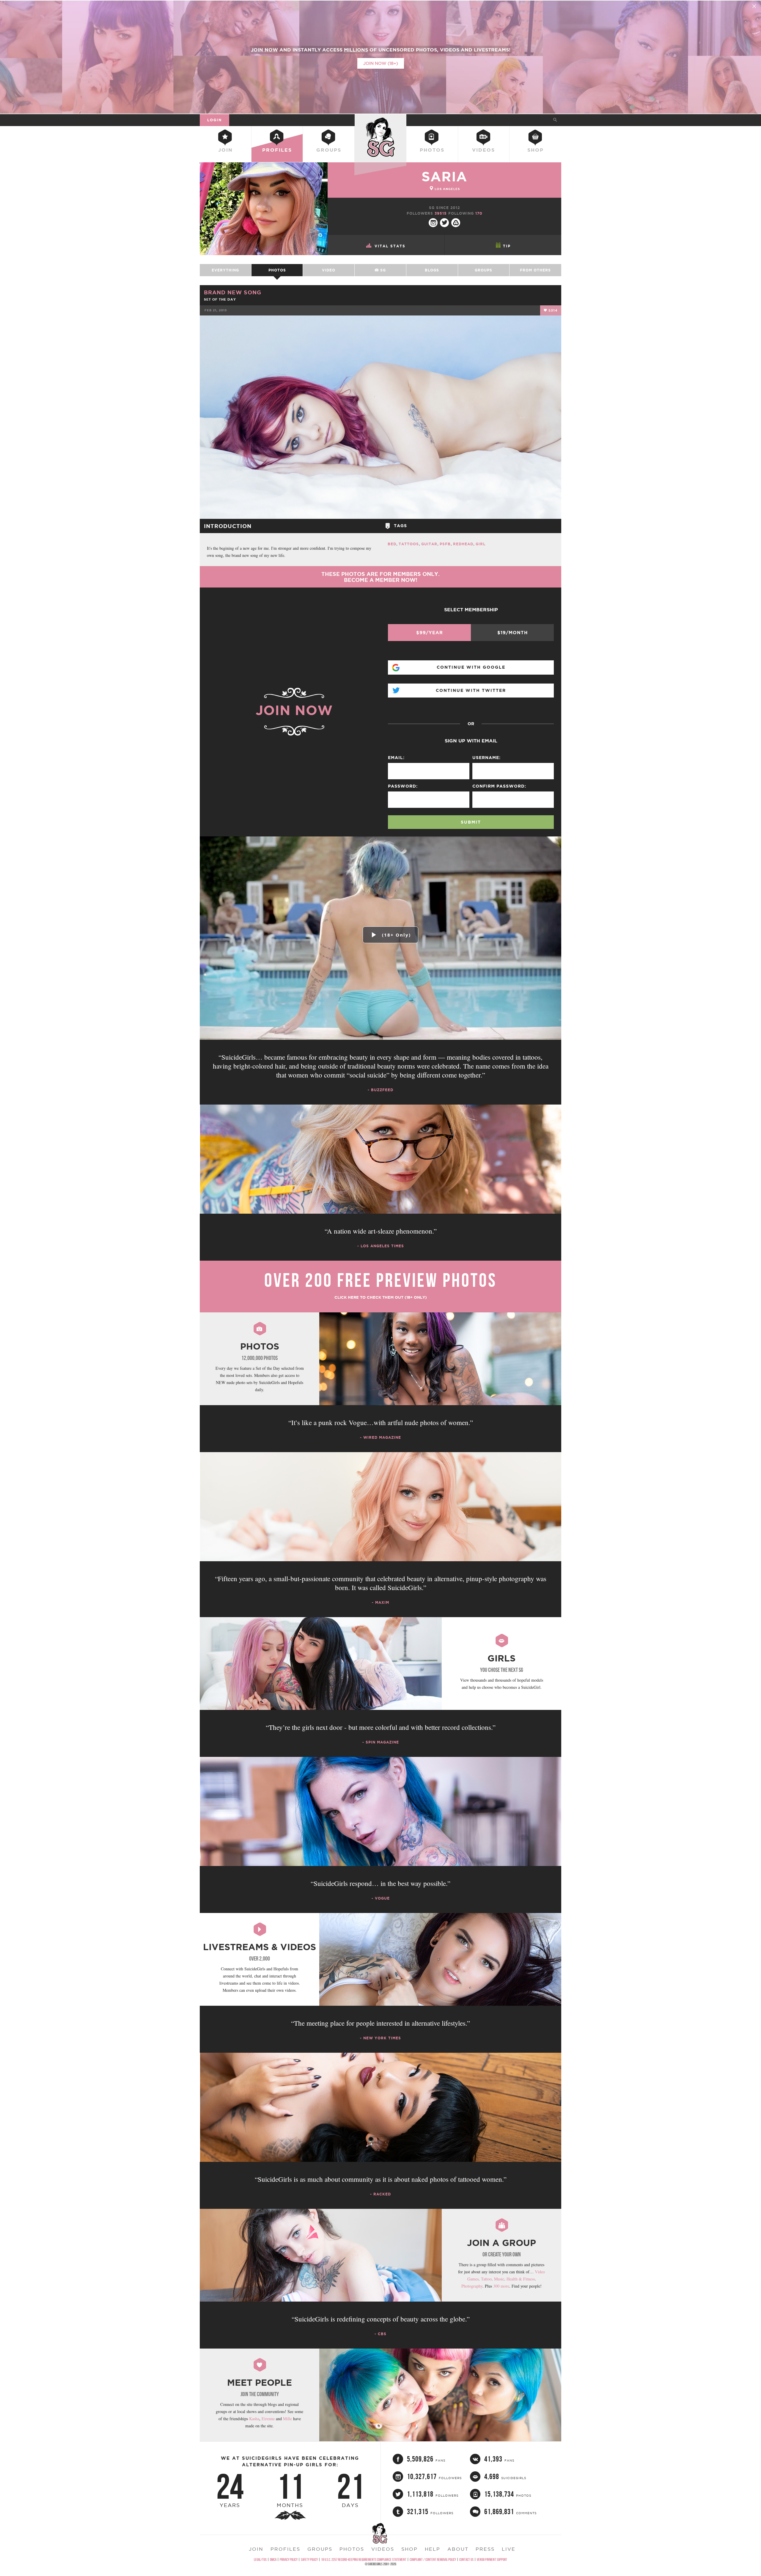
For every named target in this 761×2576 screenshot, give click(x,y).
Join (225, 150)
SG (382, 270)
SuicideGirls (380, 120)
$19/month (512, 633)
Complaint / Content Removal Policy (433, 2559)
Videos (484, 150)
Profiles (277, 150)
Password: (403, 786)
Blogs (432, 270)
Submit (471, 822)
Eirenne (268, 2419)
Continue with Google (471, 667)
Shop (536, 150)
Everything (225, 270)
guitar (429, 544)
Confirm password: (499, 786)
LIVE (509, 2549)
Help (433, 2549)
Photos (432, 150)
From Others (535, 270)
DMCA (273, 2559)
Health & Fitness (521, 2279)
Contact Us (466, 2559)
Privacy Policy (289, 2559)
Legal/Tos (260, 2559)
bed (392, 544)
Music (499, 2279)
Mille (287, 2419)
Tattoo (486, 2279)
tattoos (409, 544)
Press (485, 2549)
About (458, 2549)
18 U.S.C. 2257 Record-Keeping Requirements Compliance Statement (364, 2559)
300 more (501, 2286)
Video (329, 270)
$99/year (430, 633)
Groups (329, 150)
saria (444, 176)
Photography (472, 2286)
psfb (445, 544)
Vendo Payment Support (492, 2559)
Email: (396, 758)
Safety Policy (309, 2559)
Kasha (254, 2419)
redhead (463, 544)
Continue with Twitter (471, 690)
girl (481, 544)
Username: (486, 758)
